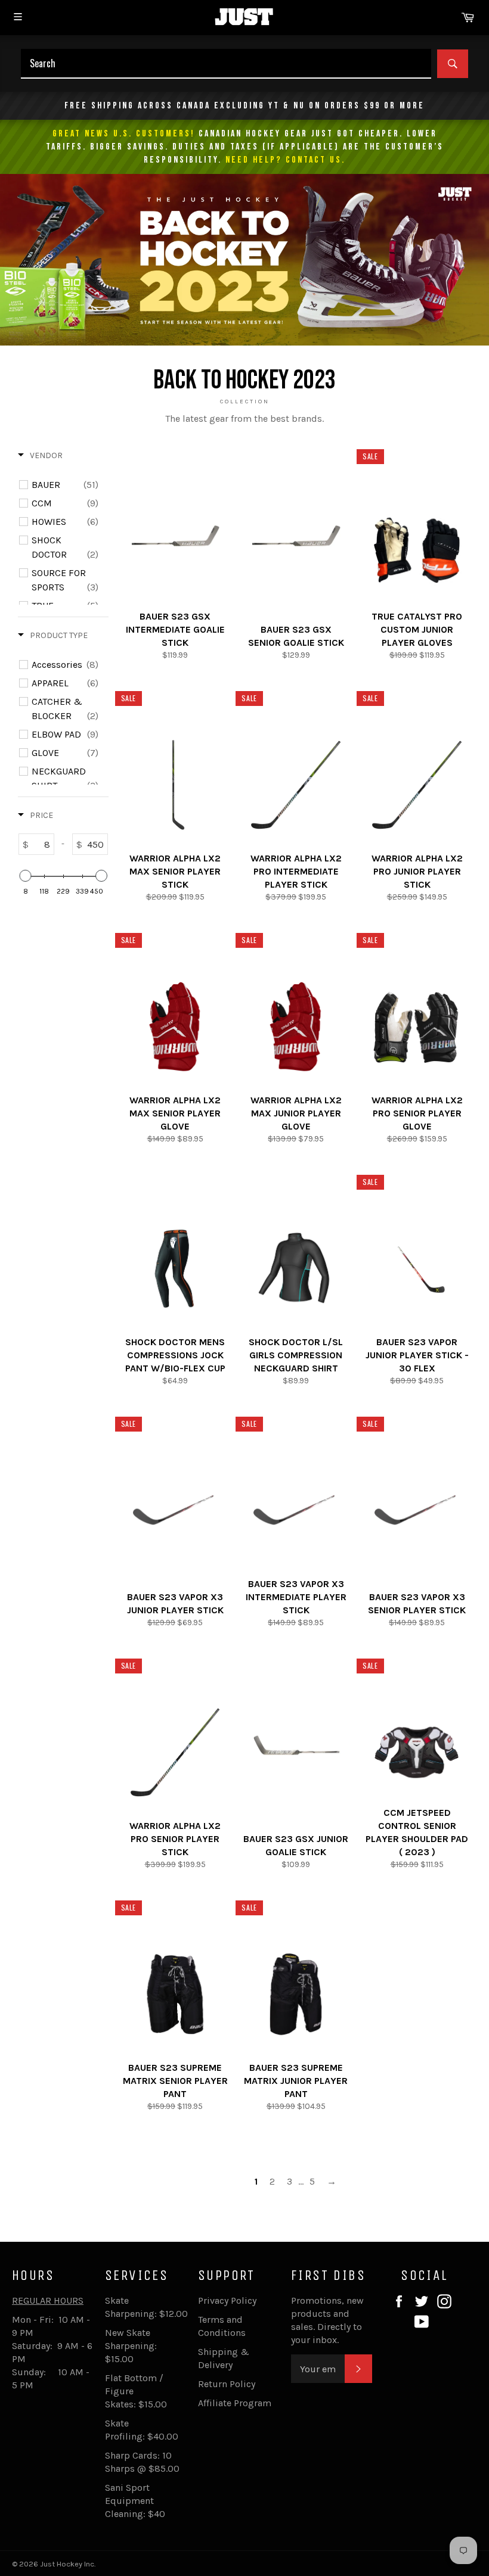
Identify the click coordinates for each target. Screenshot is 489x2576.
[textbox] (41, 844)
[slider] (25, 876)
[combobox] (226, 64)
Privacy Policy (227, 2300)
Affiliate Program (235, 2403)
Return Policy (227, 2384)
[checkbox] (65, 485)
